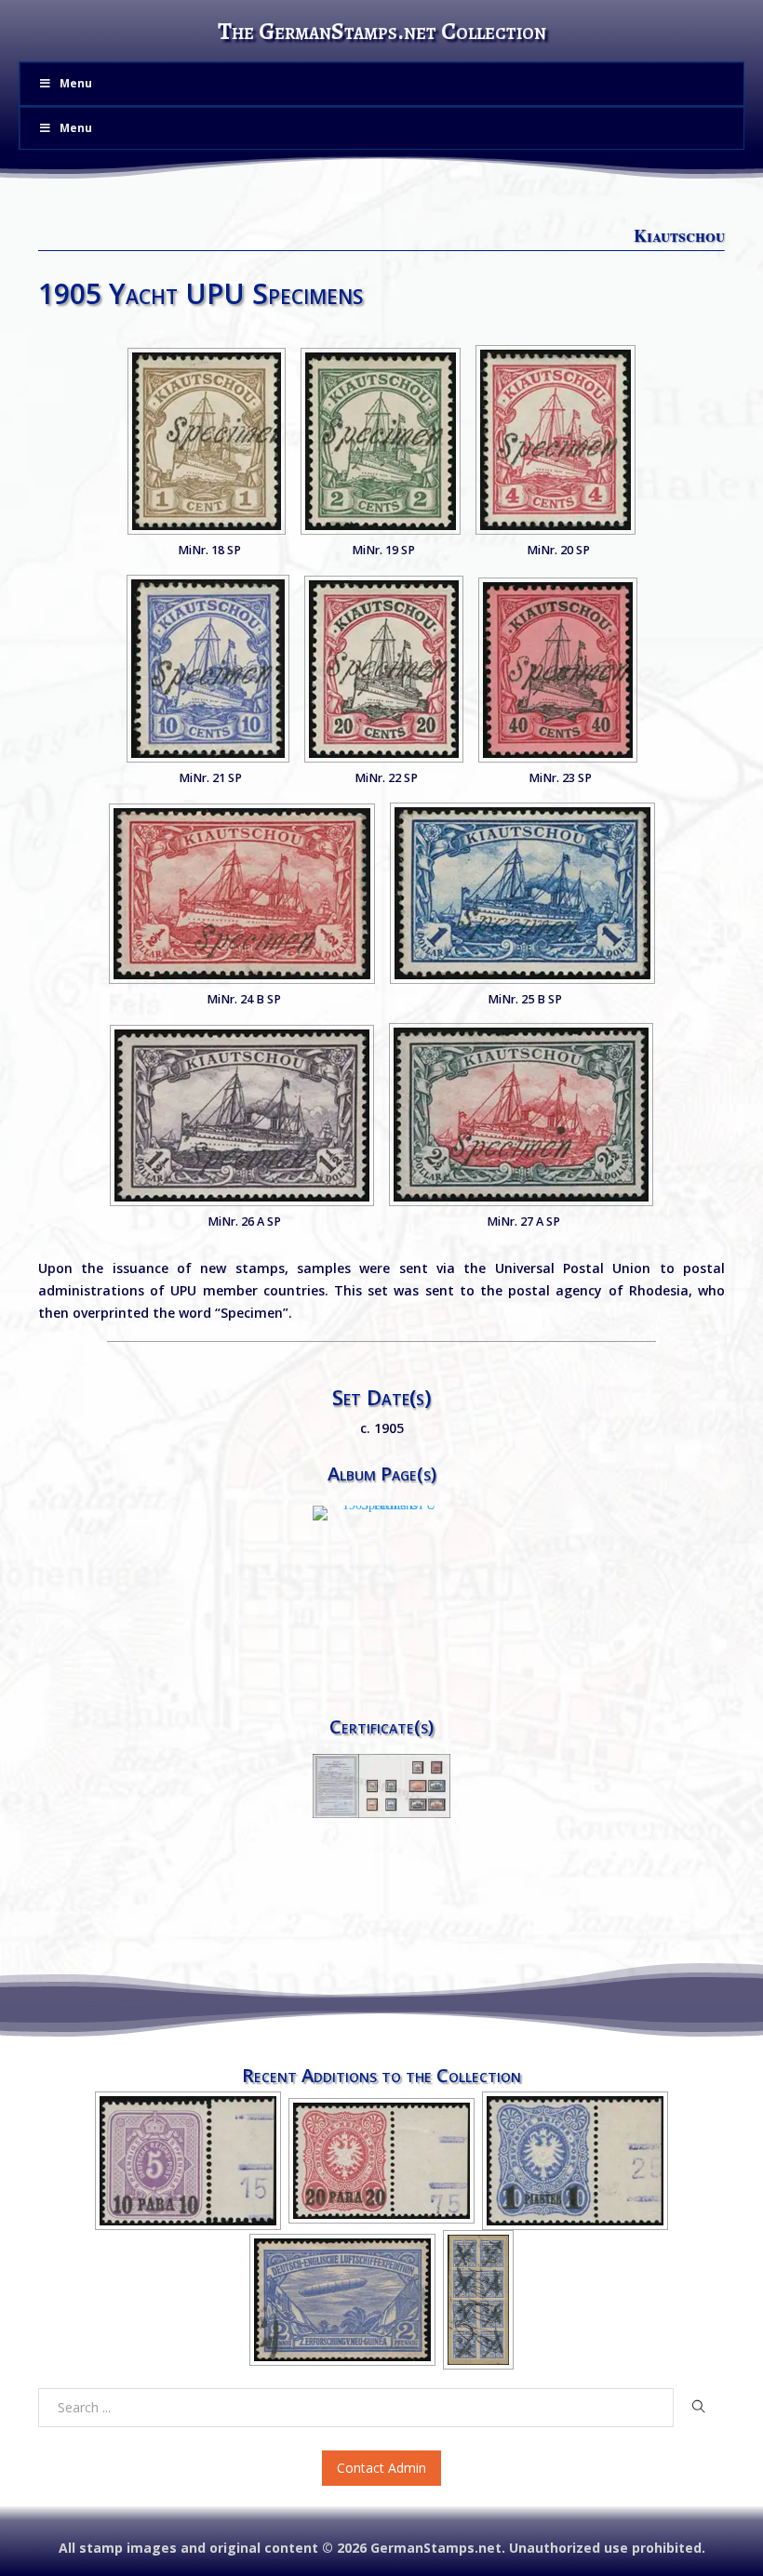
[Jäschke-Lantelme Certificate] (381, 1785)
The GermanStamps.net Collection (382, 31)
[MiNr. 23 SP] (558, 670)
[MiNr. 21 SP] (208, 669)
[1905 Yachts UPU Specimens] (382, 1513)
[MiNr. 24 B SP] (242, 894)
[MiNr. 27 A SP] (521, 1115)
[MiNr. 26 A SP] (242, 1115)
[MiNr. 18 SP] (207, 441)
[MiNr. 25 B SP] (522, 893)
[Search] (699, 2407)
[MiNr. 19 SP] (381, 441)
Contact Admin (381, 2468)
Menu (76, 83)
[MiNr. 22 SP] (384, 669)
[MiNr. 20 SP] (556, 440)
